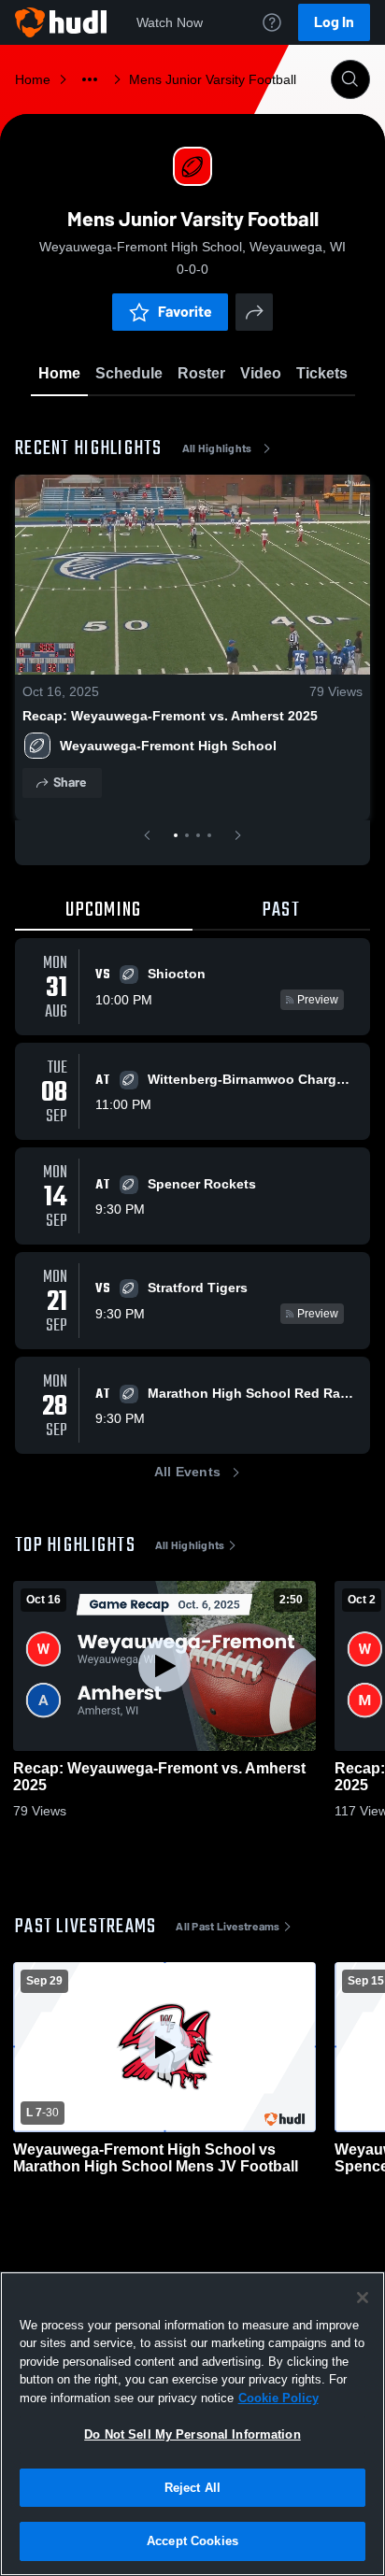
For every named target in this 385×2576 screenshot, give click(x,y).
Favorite (185, 312)
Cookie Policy (278, 2398)
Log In (334, 22)
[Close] (363, 2298)
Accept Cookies (192, 2541)
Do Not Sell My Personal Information (192, 2434)
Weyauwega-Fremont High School (168, 746)
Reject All (192, 2488)
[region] (192, 2424)
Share (70, 783)
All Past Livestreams (228, 1927)
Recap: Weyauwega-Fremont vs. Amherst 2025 (170, 716)
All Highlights (217, 448)
